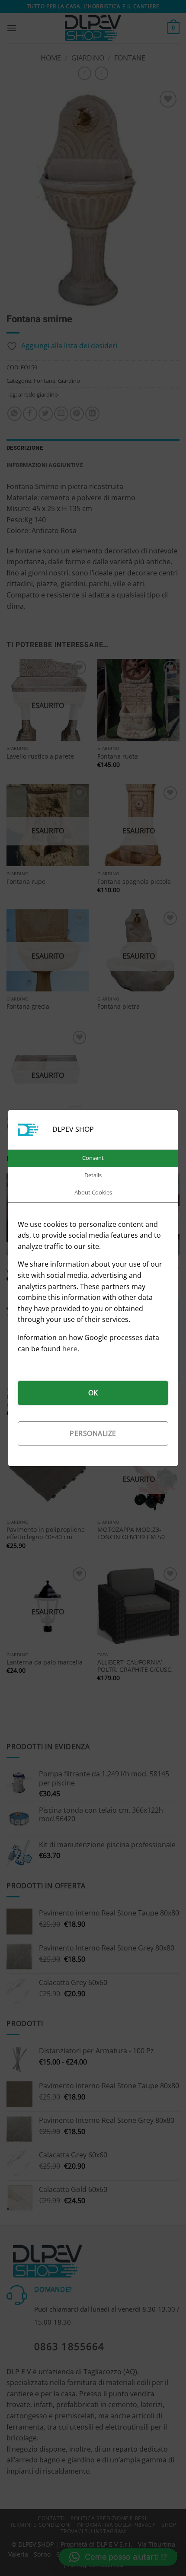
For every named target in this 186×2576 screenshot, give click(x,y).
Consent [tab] (93, 1158)
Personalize (93, 1433)
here (70, 1349)
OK (93, 1393)
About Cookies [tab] (93, 1192)
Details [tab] (93, 1175)
